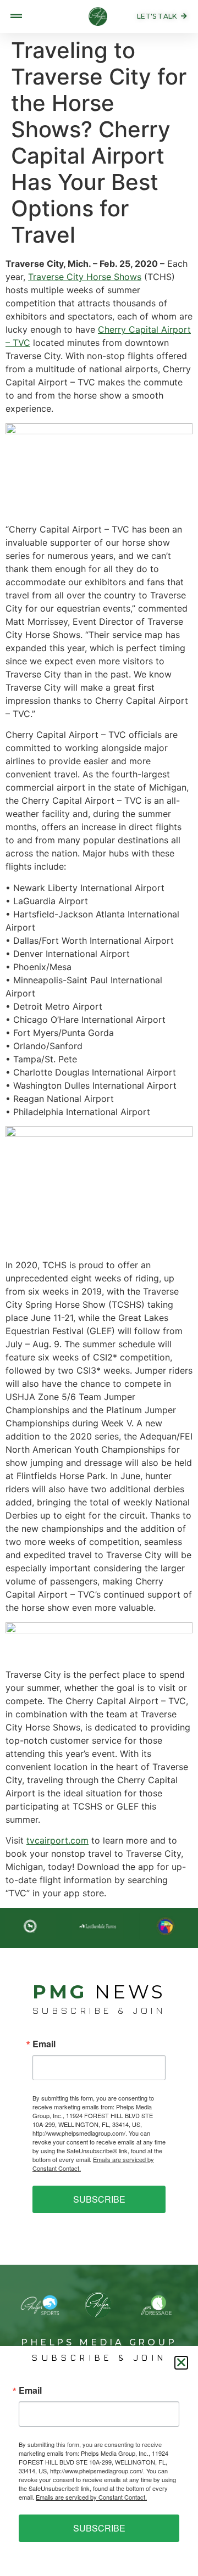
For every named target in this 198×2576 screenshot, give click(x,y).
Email (44, 2044)
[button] (181, 2363)
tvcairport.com (57, 1840)
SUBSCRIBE (99, 2199)
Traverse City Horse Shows (85, 277)
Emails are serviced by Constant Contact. (91, 2497)
